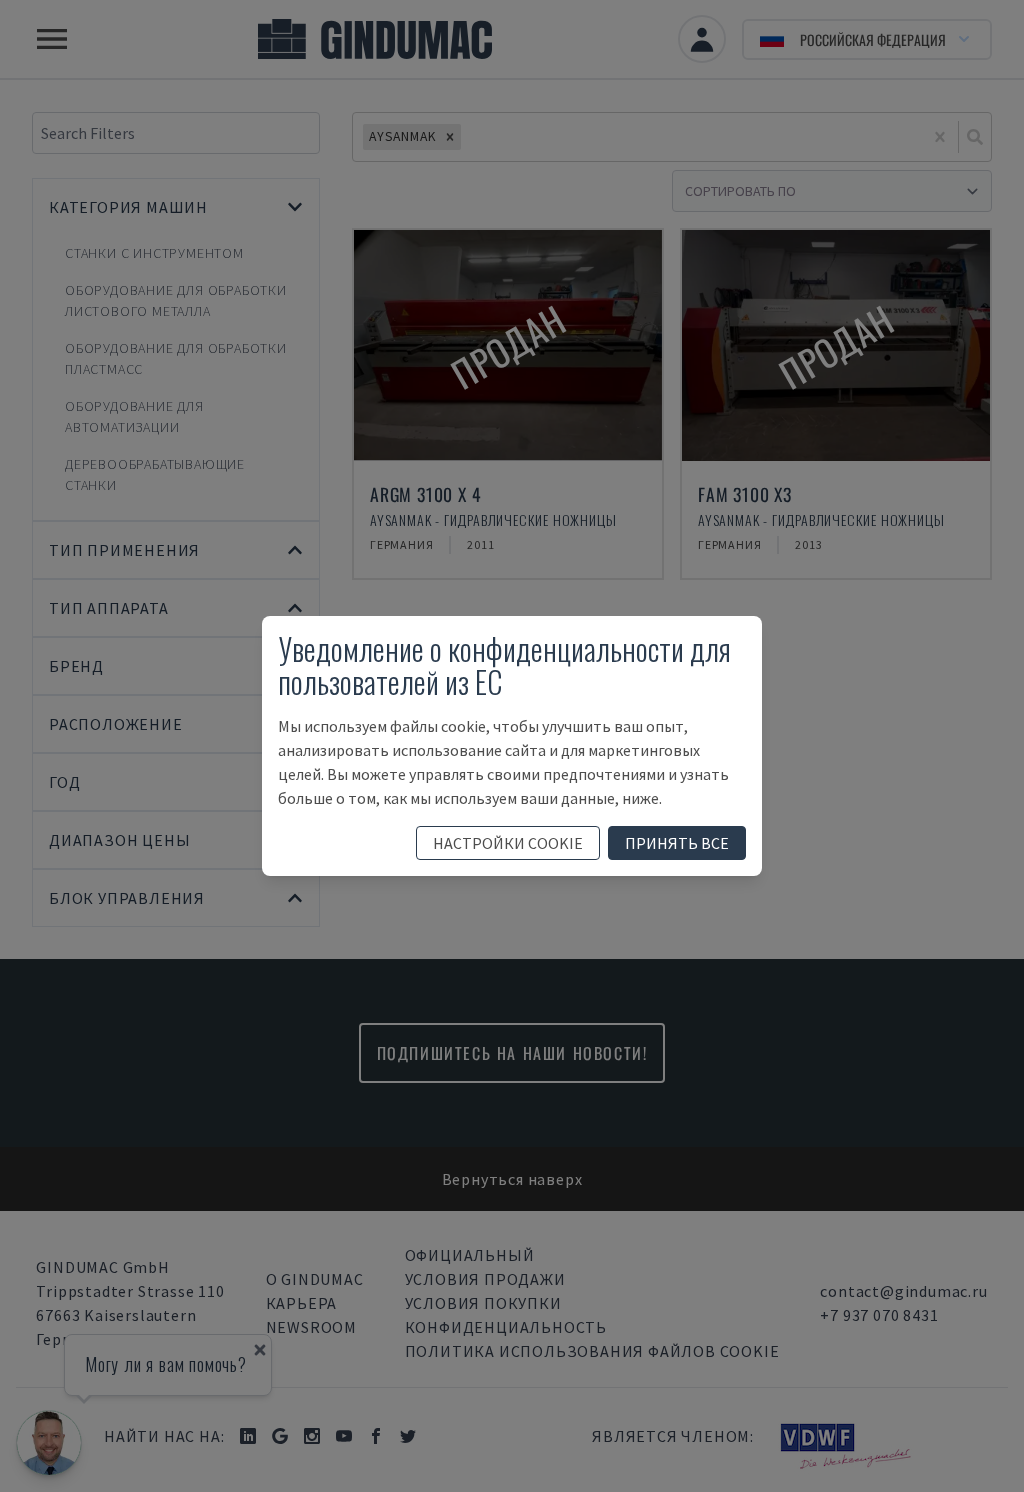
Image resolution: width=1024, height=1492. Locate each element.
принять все (677, 843)
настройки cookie (508, 843)
